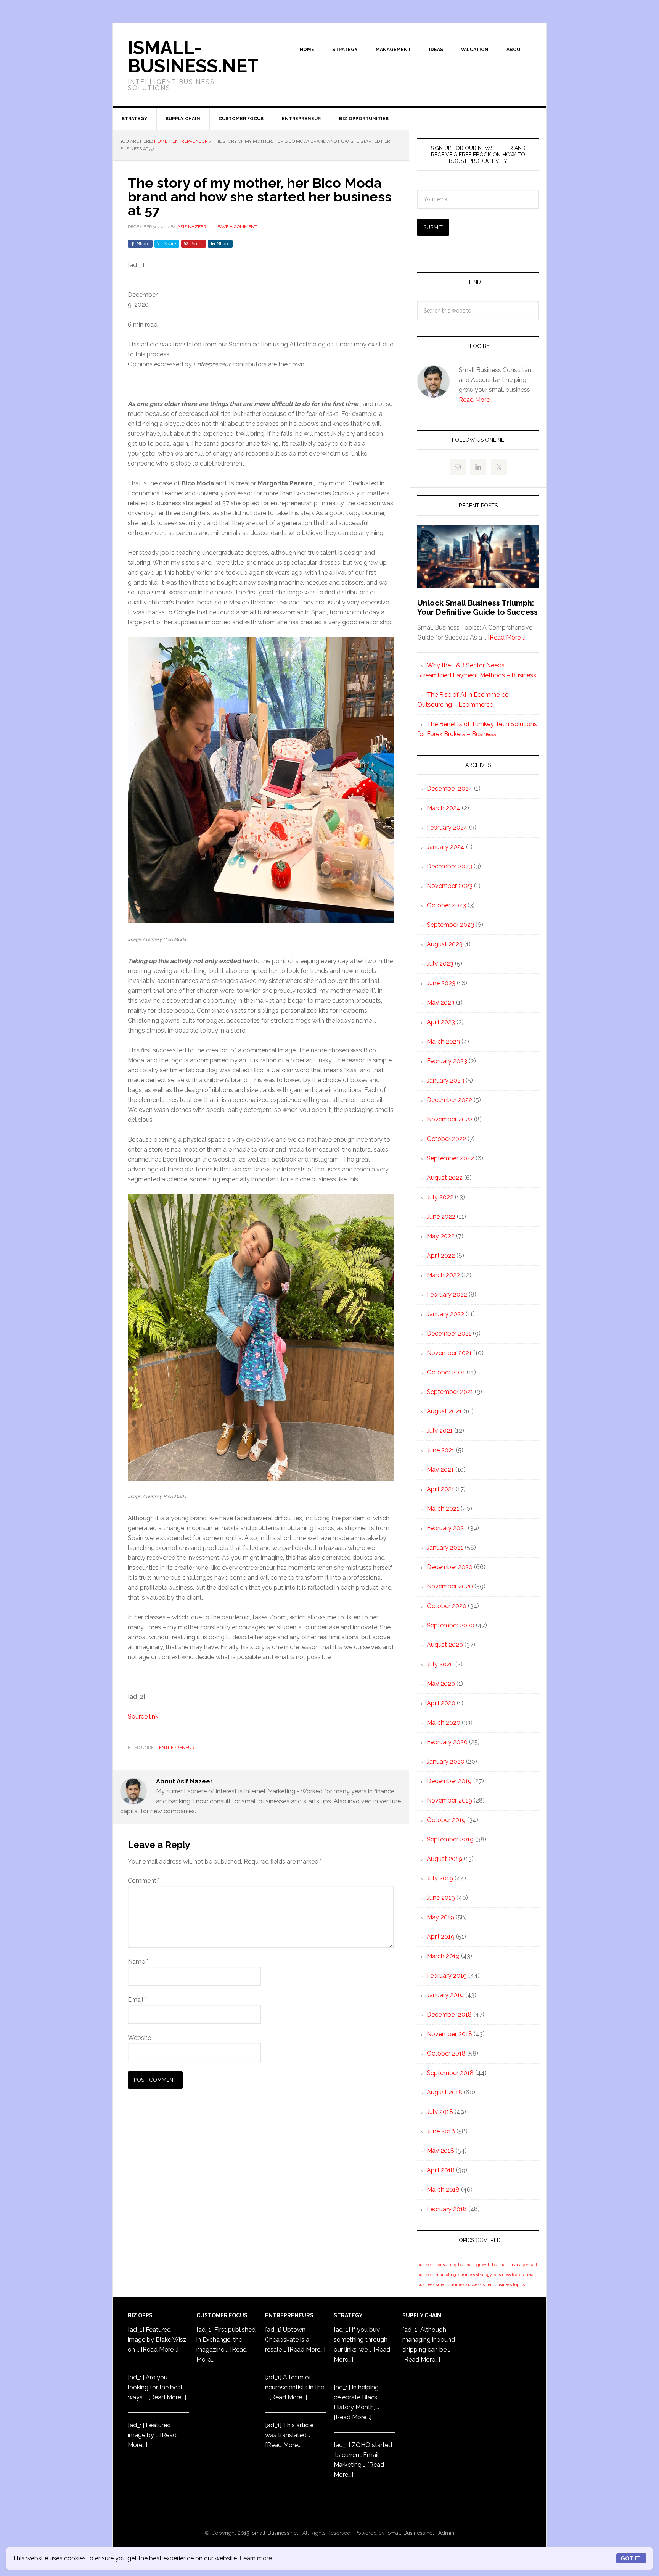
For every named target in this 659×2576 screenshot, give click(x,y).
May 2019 (440, 1917)
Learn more (256, 2558)
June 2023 (441, 983)
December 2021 (449, 1333)
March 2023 (443, 1042)
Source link (143, 1717)
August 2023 (445, 944)
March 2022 (443, 1275)
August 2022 (445, 1178)
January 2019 (445, 1995)
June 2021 (441, 1450)
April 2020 (441, 1703)
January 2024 (446, 847)
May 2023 (441, 1003)
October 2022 (446, 1139)
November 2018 (449, 2034)
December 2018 (449, 2015)
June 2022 (441, 1217)
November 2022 (450, 1119)
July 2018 (440, 2112)
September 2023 (450, 925)
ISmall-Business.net (193, 57)
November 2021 (449, 1353)
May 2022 (441, 1236)
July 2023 (440, 964)
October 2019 (446, 1820)
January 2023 (445, 1080)
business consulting (437, 2265)
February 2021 (447, 1528)
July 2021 (440, 1431)
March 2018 (443, 2190)
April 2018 (441, 2170)
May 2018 (440, 2151)
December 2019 (449, 1781)
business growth (474, 2265)
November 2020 (450, 1586)
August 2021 (444, 1411)
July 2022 (440, 1197)
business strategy (475, 2275)
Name (138, 1961)
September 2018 (450, 2073)
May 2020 (441, 1684)
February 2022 (447, 1294)
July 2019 (440, 1878)
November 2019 (449, 1800)
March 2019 (443, 1956)
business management (515, 2265)
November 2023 (450, 886)
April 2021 (440, 1489)
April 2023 (441, 1022)
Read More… (476, 400)
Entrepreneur (177, 1748)
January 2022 (445, 1314)
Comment (144, 1881)
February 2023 (447, 1061)
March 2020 (444, 1723)
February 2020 (447, 1742)
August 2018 (444, 2092)
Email (137, 2000)
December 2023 (449, 866)
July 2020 (440, 1664)
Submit (433, 227)
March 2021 (443, 1509)
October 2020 (447, 1606)
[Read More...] (507, 637)
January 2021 (445, 1547)
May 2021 (440, 1470)
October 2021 (446, 1372)
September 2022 (450, 1158)
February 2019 (447, 1976)
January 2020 (446, 1762)
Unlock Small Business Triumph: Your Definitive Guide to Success (477, 607)
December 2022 (449, 1100)
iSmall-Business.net (274, 2533)
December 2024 (450, 789)
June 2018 (441, 2131)
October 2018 (446, 2053)
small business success (459, 2284)
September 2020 (451, 1625)
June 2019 (441, 1898)
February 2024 (447, 827)
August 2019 (444, 1859)
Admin (446, 2533)
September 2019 (450, 1839)
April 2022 (441, 1256)
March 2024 (444, 808)
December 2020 (450, 1567)
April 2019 (441, 1937)
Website (139, 2038)
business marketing (437, 2275)
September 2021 (450, 1392)
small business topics (504, 2284)
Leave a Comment (236, 227)
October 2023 (446, 905)
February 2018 (447, 2209)
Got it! (631, 2558)
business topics (509, 2275)
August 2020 (445, 1645)
